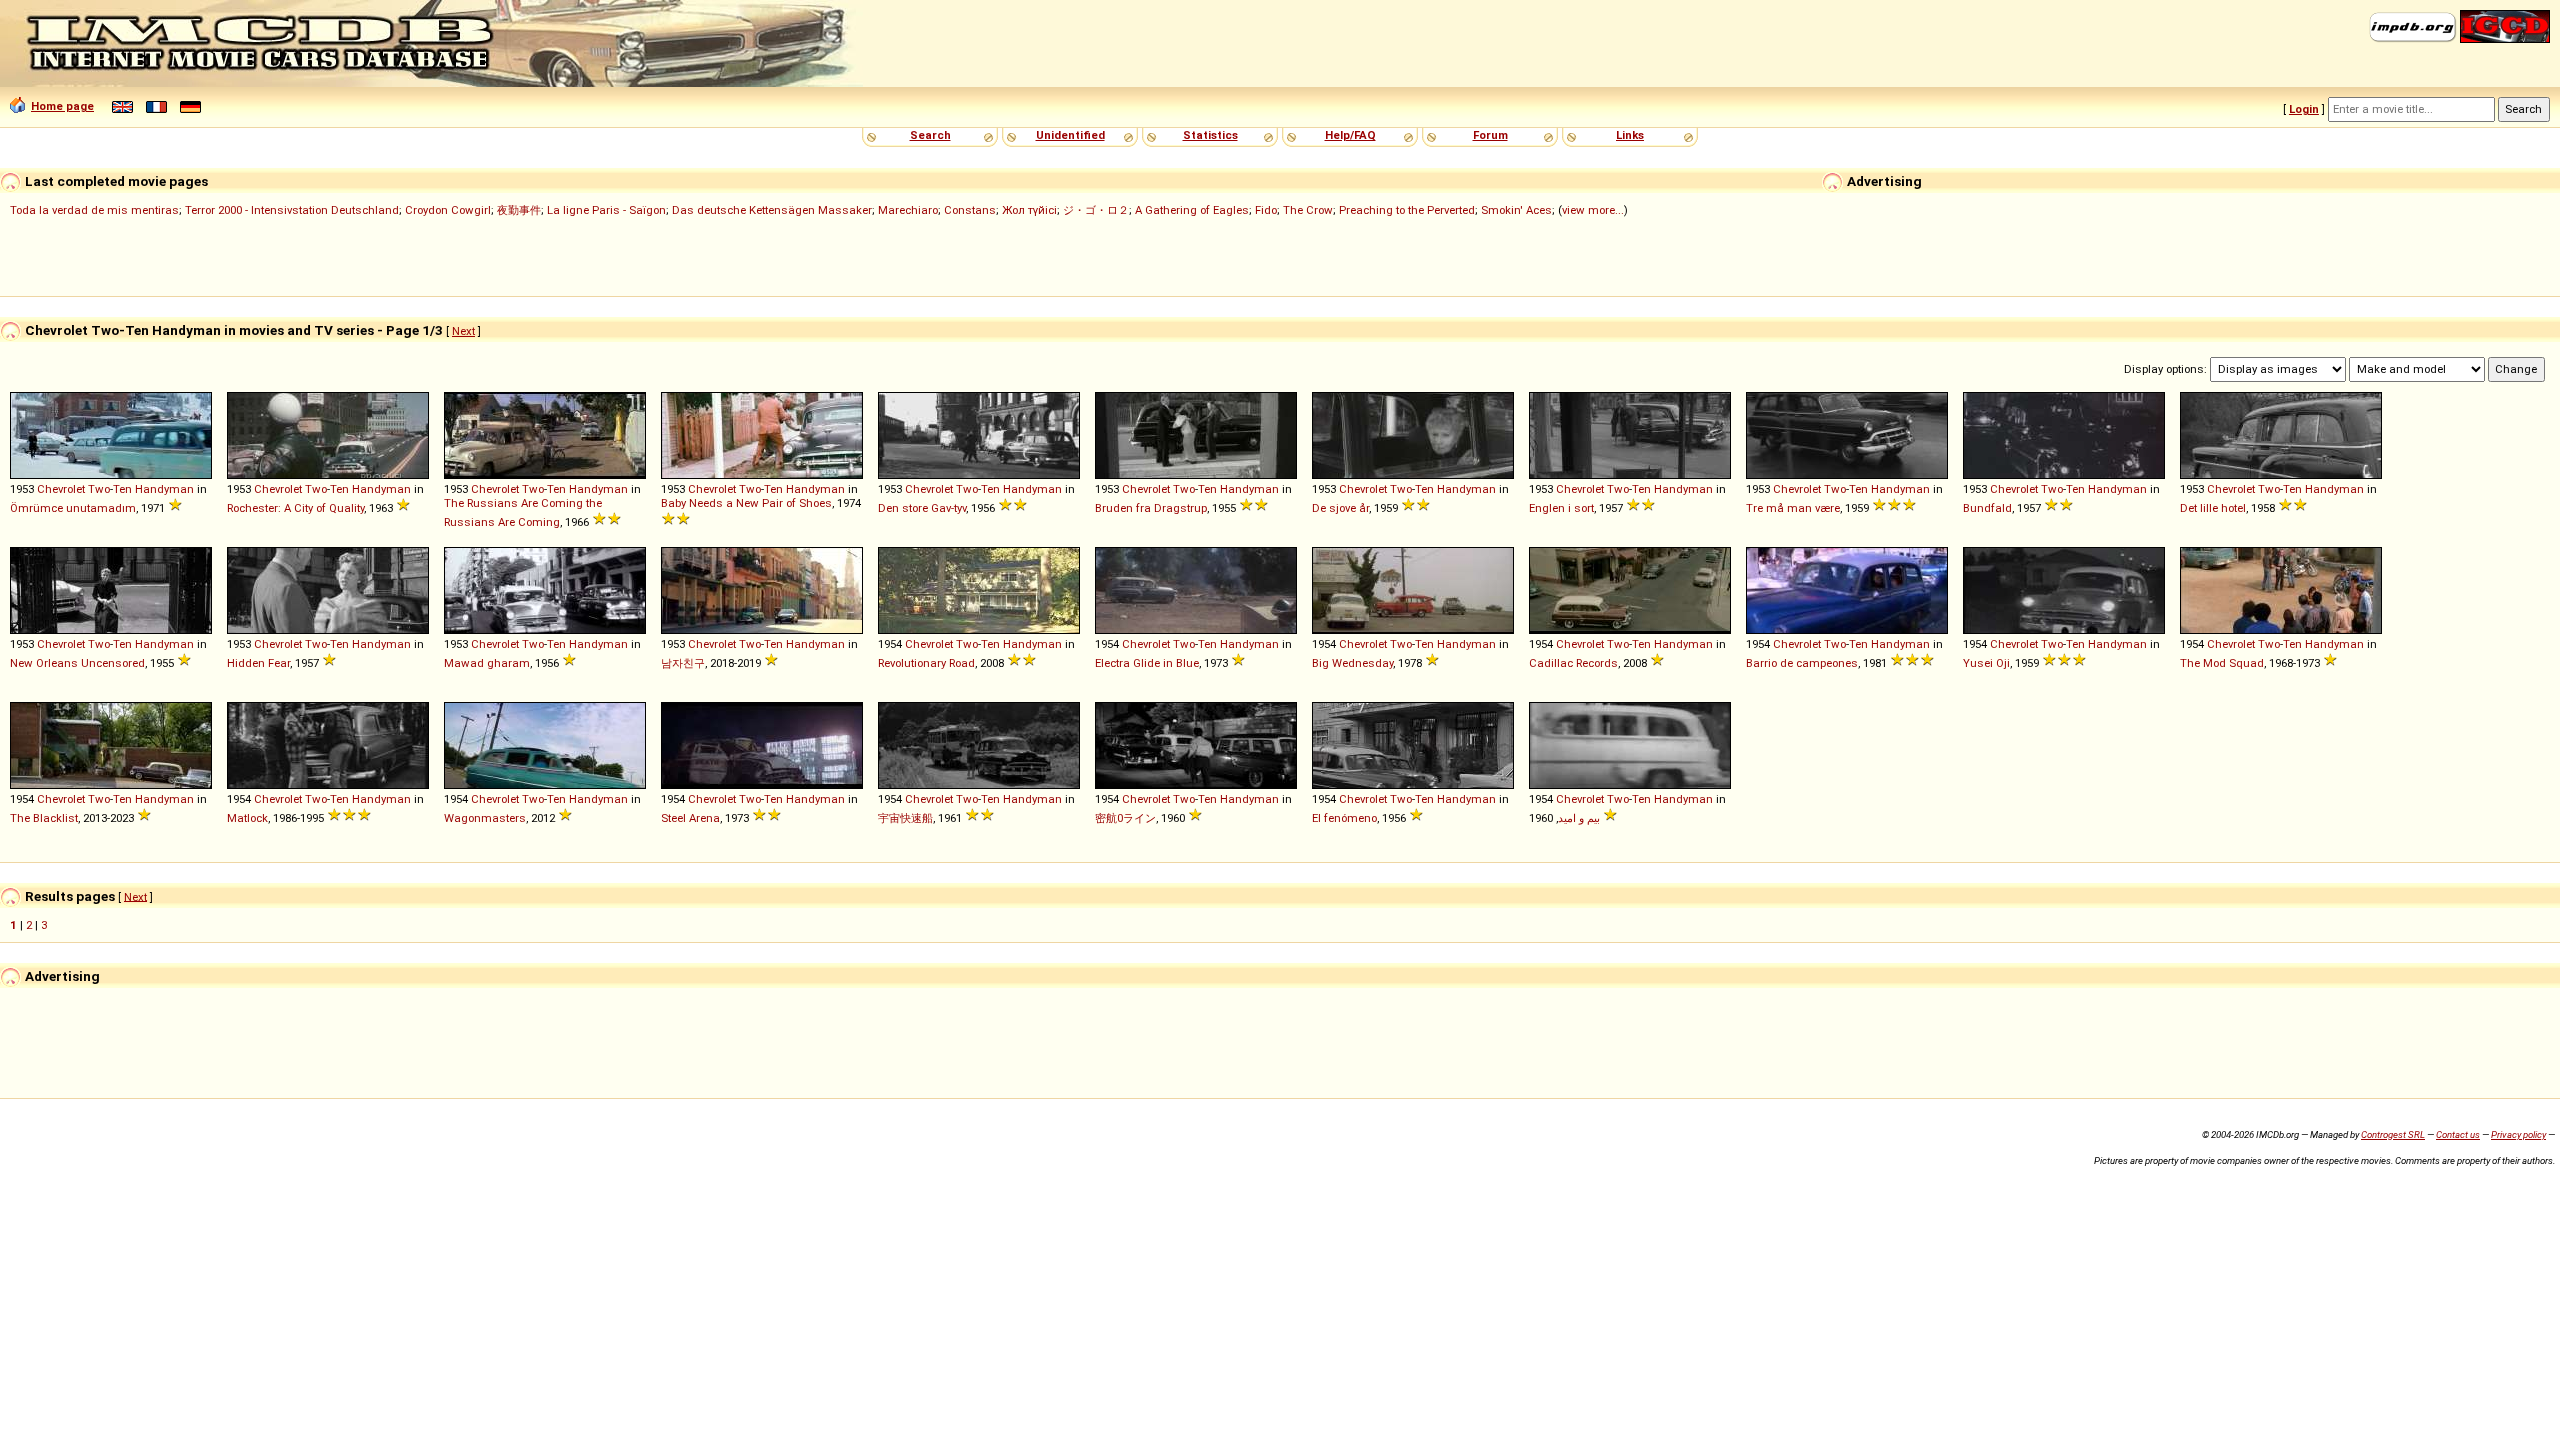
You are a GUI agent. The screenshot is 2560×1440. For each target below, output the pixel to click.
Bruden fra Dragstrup (1151, 508)
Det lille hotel (2213, 508)
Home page (62, 106)
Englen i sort (1561, 508)
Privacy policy (2518, 1134)
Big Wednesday (1352, 663)
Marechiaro (908, 210)
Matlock (247, 818)
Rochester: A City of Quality (295, 508)
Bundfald (1987, 508)
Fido (1266, 210)
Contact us (2458, 1134)
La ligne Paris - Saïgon (606, 210)
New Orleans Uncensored (77, 663)
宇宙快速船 (905, 818)
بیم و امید (1579, 818)
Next (463, 331)
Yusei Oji (1986, 663)
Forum (1490, 135)
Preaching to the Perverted (1407, 210)
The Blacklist (44, 818)
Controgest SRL (2393, 1134)
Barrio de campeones (1802, 663)
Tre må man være (1793, 508)
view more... (1593, 210)
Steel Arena (690, 818)
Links (1630, 135)
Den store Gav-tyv (922, 508)
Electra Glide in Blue (1147, 663)
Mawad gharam (487, 663)
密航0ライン (1125, 818)
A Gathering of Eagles (1192, 210)
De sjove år (1340, 508)
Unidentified (1070, 135)
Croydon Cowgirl (448, 210)
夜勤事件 (519, 210)
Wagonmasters (485, 818)
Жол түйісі (1029, 210)
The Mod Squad (2222, 663)
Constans (970, 210)
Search (930, 135)
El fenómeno (1344, 818)
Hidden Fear (258, 663)
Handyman (164, 489)
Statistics (1210, 135)
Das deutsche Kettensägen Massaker (772, 210)
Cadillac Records (1573, 663)
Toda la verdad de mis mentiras (94, 210)
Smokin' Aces (1516, 210)
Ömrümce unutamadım (73, 508)
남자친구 (683, 663)
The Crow (1308, 210)
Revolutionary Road (926, 663)
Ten (122, 489)
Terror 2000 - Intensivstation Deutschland (292, 210)
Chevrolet (61, 489)
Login (2304, 109)
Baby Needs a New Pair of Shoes (746, 503)
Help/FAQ (1350, 135)
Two (99, 489)
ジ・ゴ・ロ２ (1096, 210)
